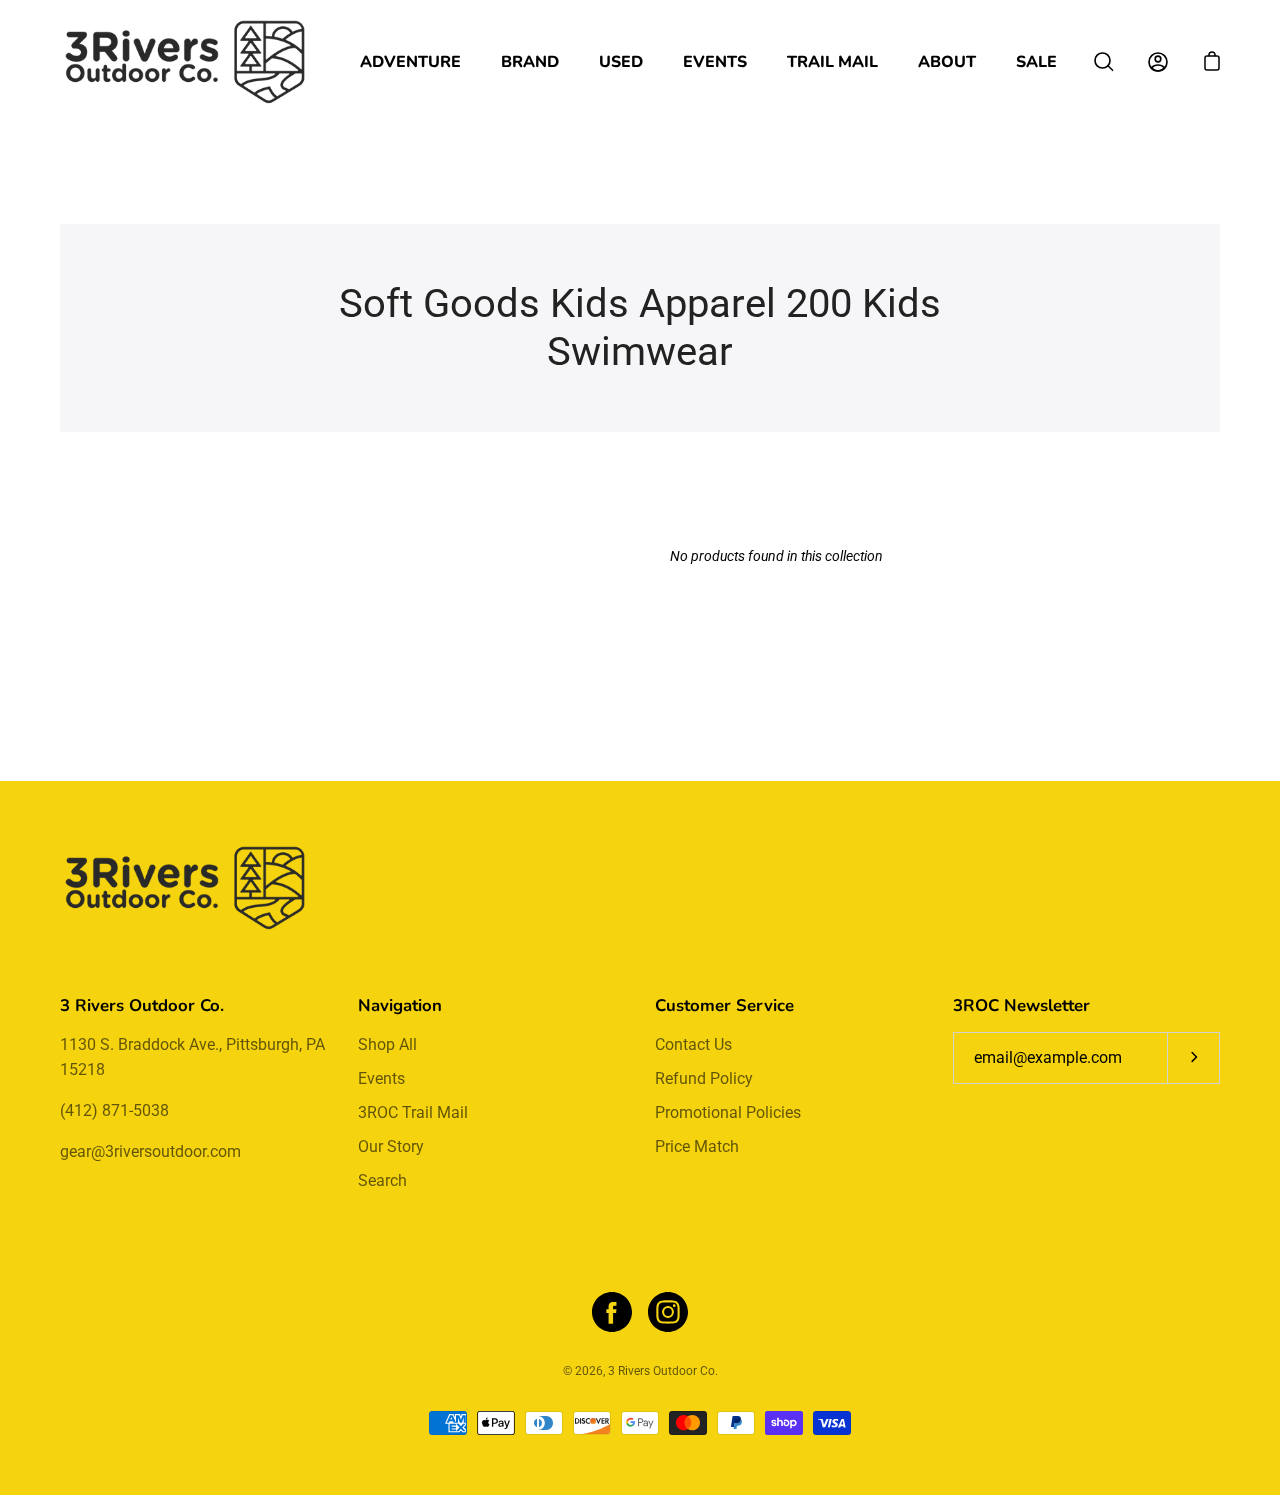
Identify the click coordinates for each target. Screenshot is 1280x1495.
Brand (530, 62)
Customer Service (724, 1005)
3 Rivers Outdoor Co (661, 1371)
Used (621, 62)
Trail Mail (832, 62)
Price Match (697, 1146)
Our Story (391, 1146)
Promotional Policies (728, 1112)
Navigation (400, 1005)
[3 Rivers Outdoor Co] (185, 62)
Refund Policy (704, 1078)
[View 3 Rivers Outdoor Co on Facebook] (612, 1312)
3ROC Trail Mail (413, 1112)
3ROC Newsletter (1021, 1005)
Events (715, 62)
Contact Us (693, 1044)
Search (382, 1180)
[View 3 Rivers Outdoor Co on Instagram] (668, 1312)
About (947, 62)
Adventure (410, 62)
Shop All (387, 1044)
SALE (1036, 62)
